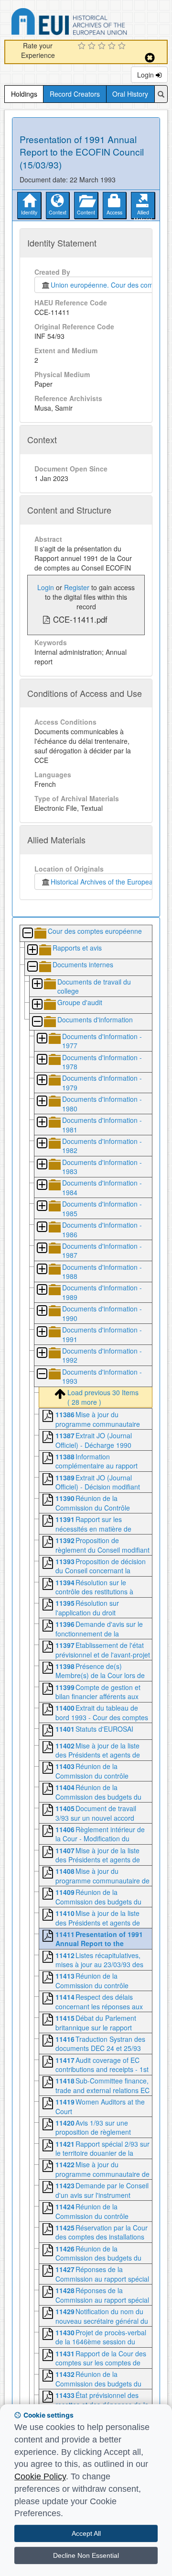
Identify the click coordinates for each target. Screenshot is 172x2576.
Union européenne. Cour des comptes (107, 285)
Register (77, 587)
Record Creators (75, 94)
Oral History (130, 94)
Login (146, 75)
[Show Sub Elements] (32, 950)
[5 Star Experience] (123, 46)
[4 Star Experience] (113, 46)
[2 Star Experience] (93, 46)
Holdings (24, 94)
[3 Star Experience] (103, 46)
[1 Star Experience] (83, 46)
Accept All (86, 2533)
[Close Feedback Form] (150, 58)
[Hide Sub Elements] (27, 934)
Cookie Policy (40, 2476)
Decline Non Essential (86, 2555)
